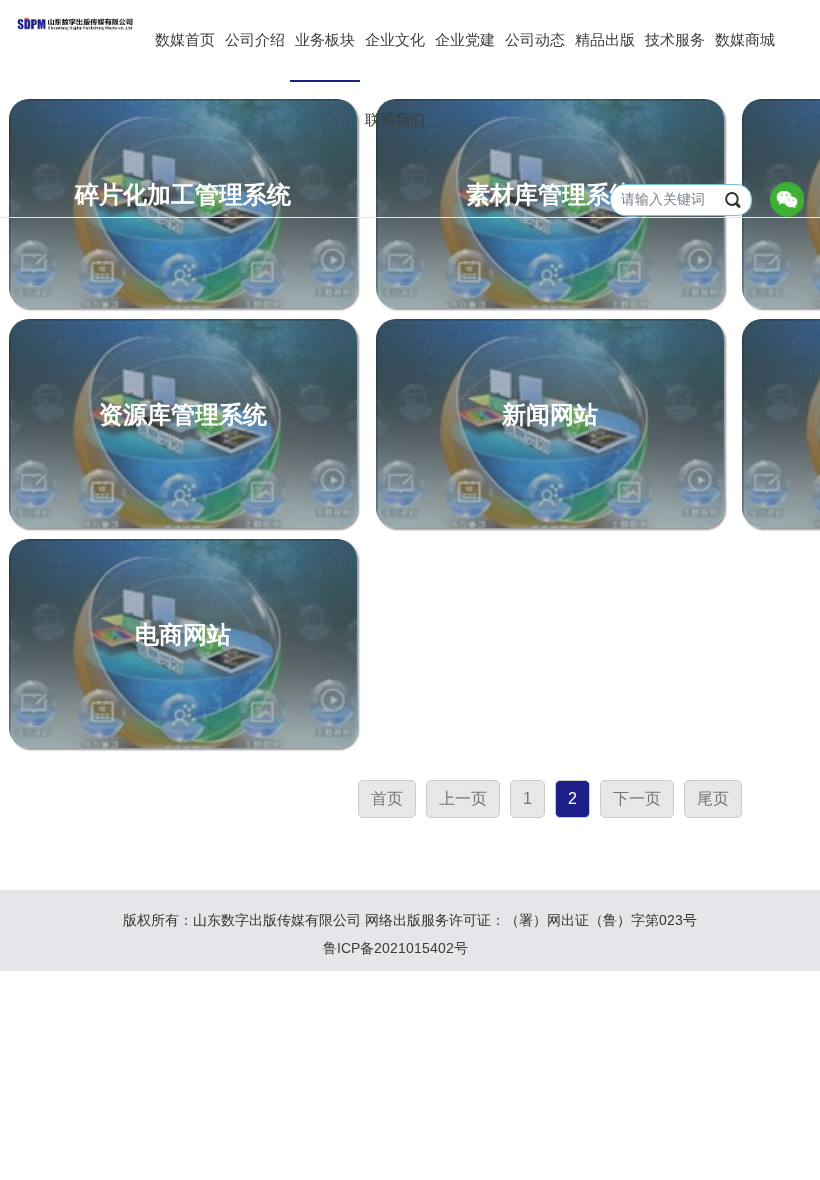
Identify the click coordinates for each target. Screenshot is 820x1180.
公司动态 (535, 40)
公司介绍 (255, 40)
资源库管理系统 (183, 415)
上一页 (463, 798)
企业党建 (465, 40)
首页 (387, 798)
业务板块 (325, 40)
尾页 (713, 798)
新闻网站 (550, 415)
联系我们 (395, 120)
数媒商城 (745, 40)
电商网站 (183, 635)
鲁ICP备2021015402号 (395, 948)
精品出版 (605, 40)
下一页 (637, 798)
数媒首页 (185, 40)
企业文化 (395, 40)
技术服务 (675, 40)
